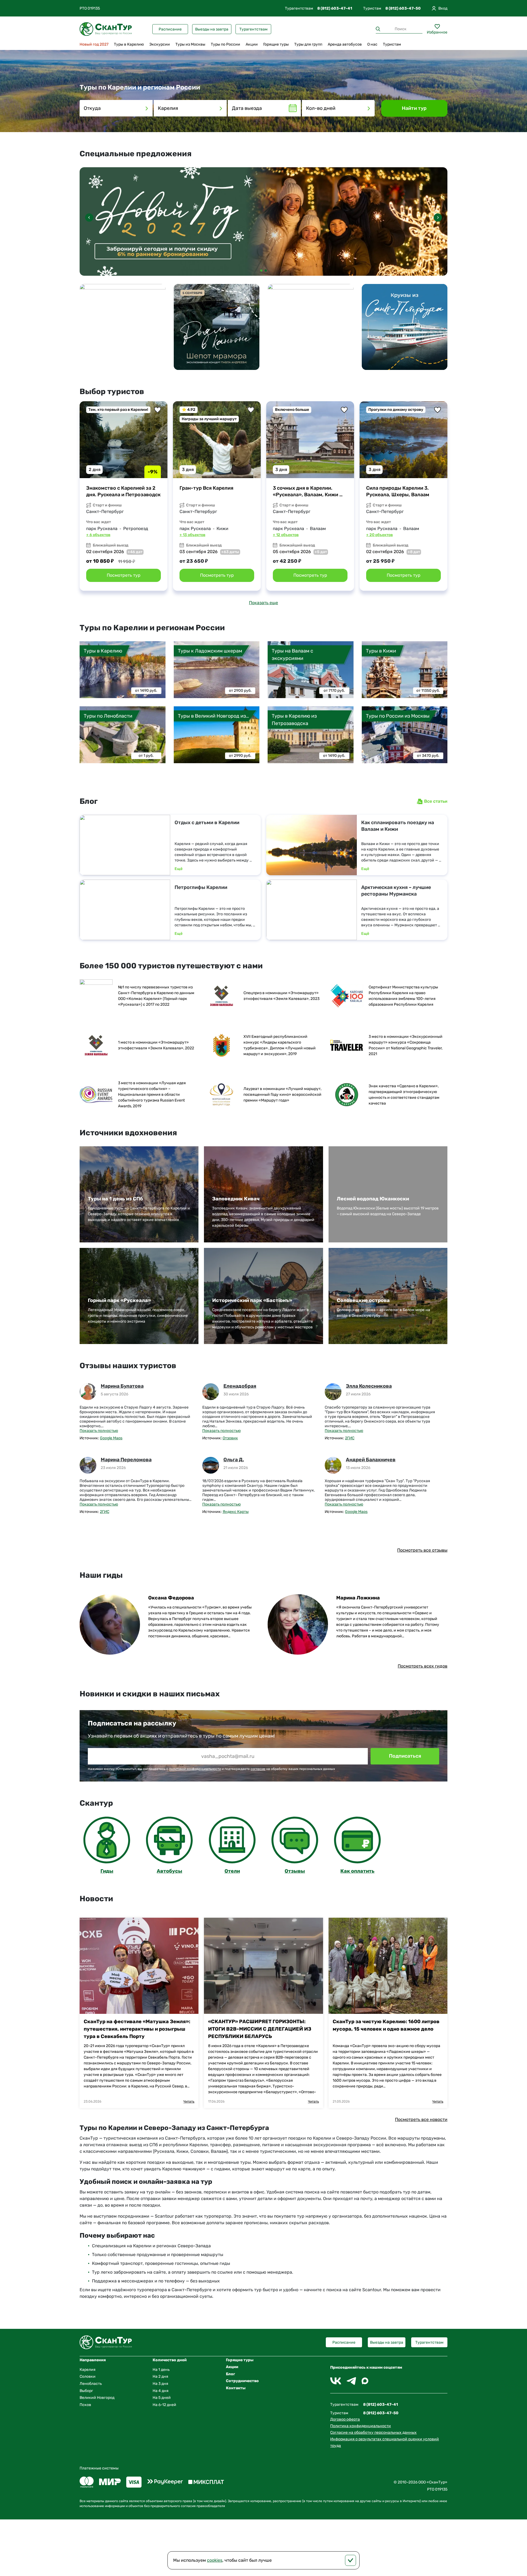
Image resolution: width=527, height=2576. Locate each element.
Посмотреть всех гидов (423, 1666)
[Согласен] (351, 2560)
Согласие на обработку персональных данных (373, 2433)
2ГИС (350, 1438)
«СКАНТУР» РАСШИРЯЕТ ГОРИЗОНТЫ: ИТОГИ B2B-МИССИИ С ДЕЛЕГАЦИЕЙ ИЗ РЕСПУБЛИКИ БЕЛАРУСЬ (260, 2029)
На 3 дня (160, 2384)
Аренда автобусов (345, 44)
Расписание (170, 29)
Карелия (88, 2370)
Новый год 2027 (94, 44)
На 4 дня (161, 2391)
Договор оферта (345, 2419)
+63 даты (230, 552)
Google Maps (111, 1438)
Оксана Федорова (171, 1598)
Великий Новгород (97, 2398)
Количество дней (170, 2360)
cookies (215, 2560)
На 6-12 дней (164, 2405)
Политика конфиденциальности (361, 2426)
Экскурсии (160, 44)
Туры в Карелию (129, 44)
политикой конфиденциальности (195, 1769)
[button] (438, 218)
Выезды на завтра (212, 29)
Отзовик (230, 1438)
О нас (372, 44)
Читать (189, 2101)
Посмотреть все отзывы (422, 1550)
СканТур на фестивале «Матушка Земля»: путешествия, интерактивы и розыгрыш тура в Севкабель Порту (137, 2029)
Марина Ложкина (358, 1598)
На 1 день (161, 2370)
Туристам (392, 44)
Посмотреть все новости (421, 2119)
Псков (85, 2405)
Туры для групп (308, 44)
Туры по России (225, 44)
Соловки (88, 2376)
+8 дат (414, 552)
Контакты (236, 2388)
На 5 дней (162, 2398)
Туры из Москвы (190, 44)
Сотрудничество (242, 2381)
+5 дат (321, 552)
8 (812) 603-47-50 (403, 8)
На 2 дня (160, 2376)
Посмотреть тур (124, 575)
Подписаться (405, 1756)
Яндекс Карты (236, 1512)
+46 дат (135, 552)
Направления (93, 2360)
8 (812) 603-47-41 (335, 8)
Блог (230, 2374)
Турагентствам (253, 29)
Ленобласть (91, 2384)
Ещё (179, 869)
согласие (258, 1769)
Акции (252, 44)
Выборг (86, 2391)
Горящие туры (276, 44)
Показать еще (263, 603)
